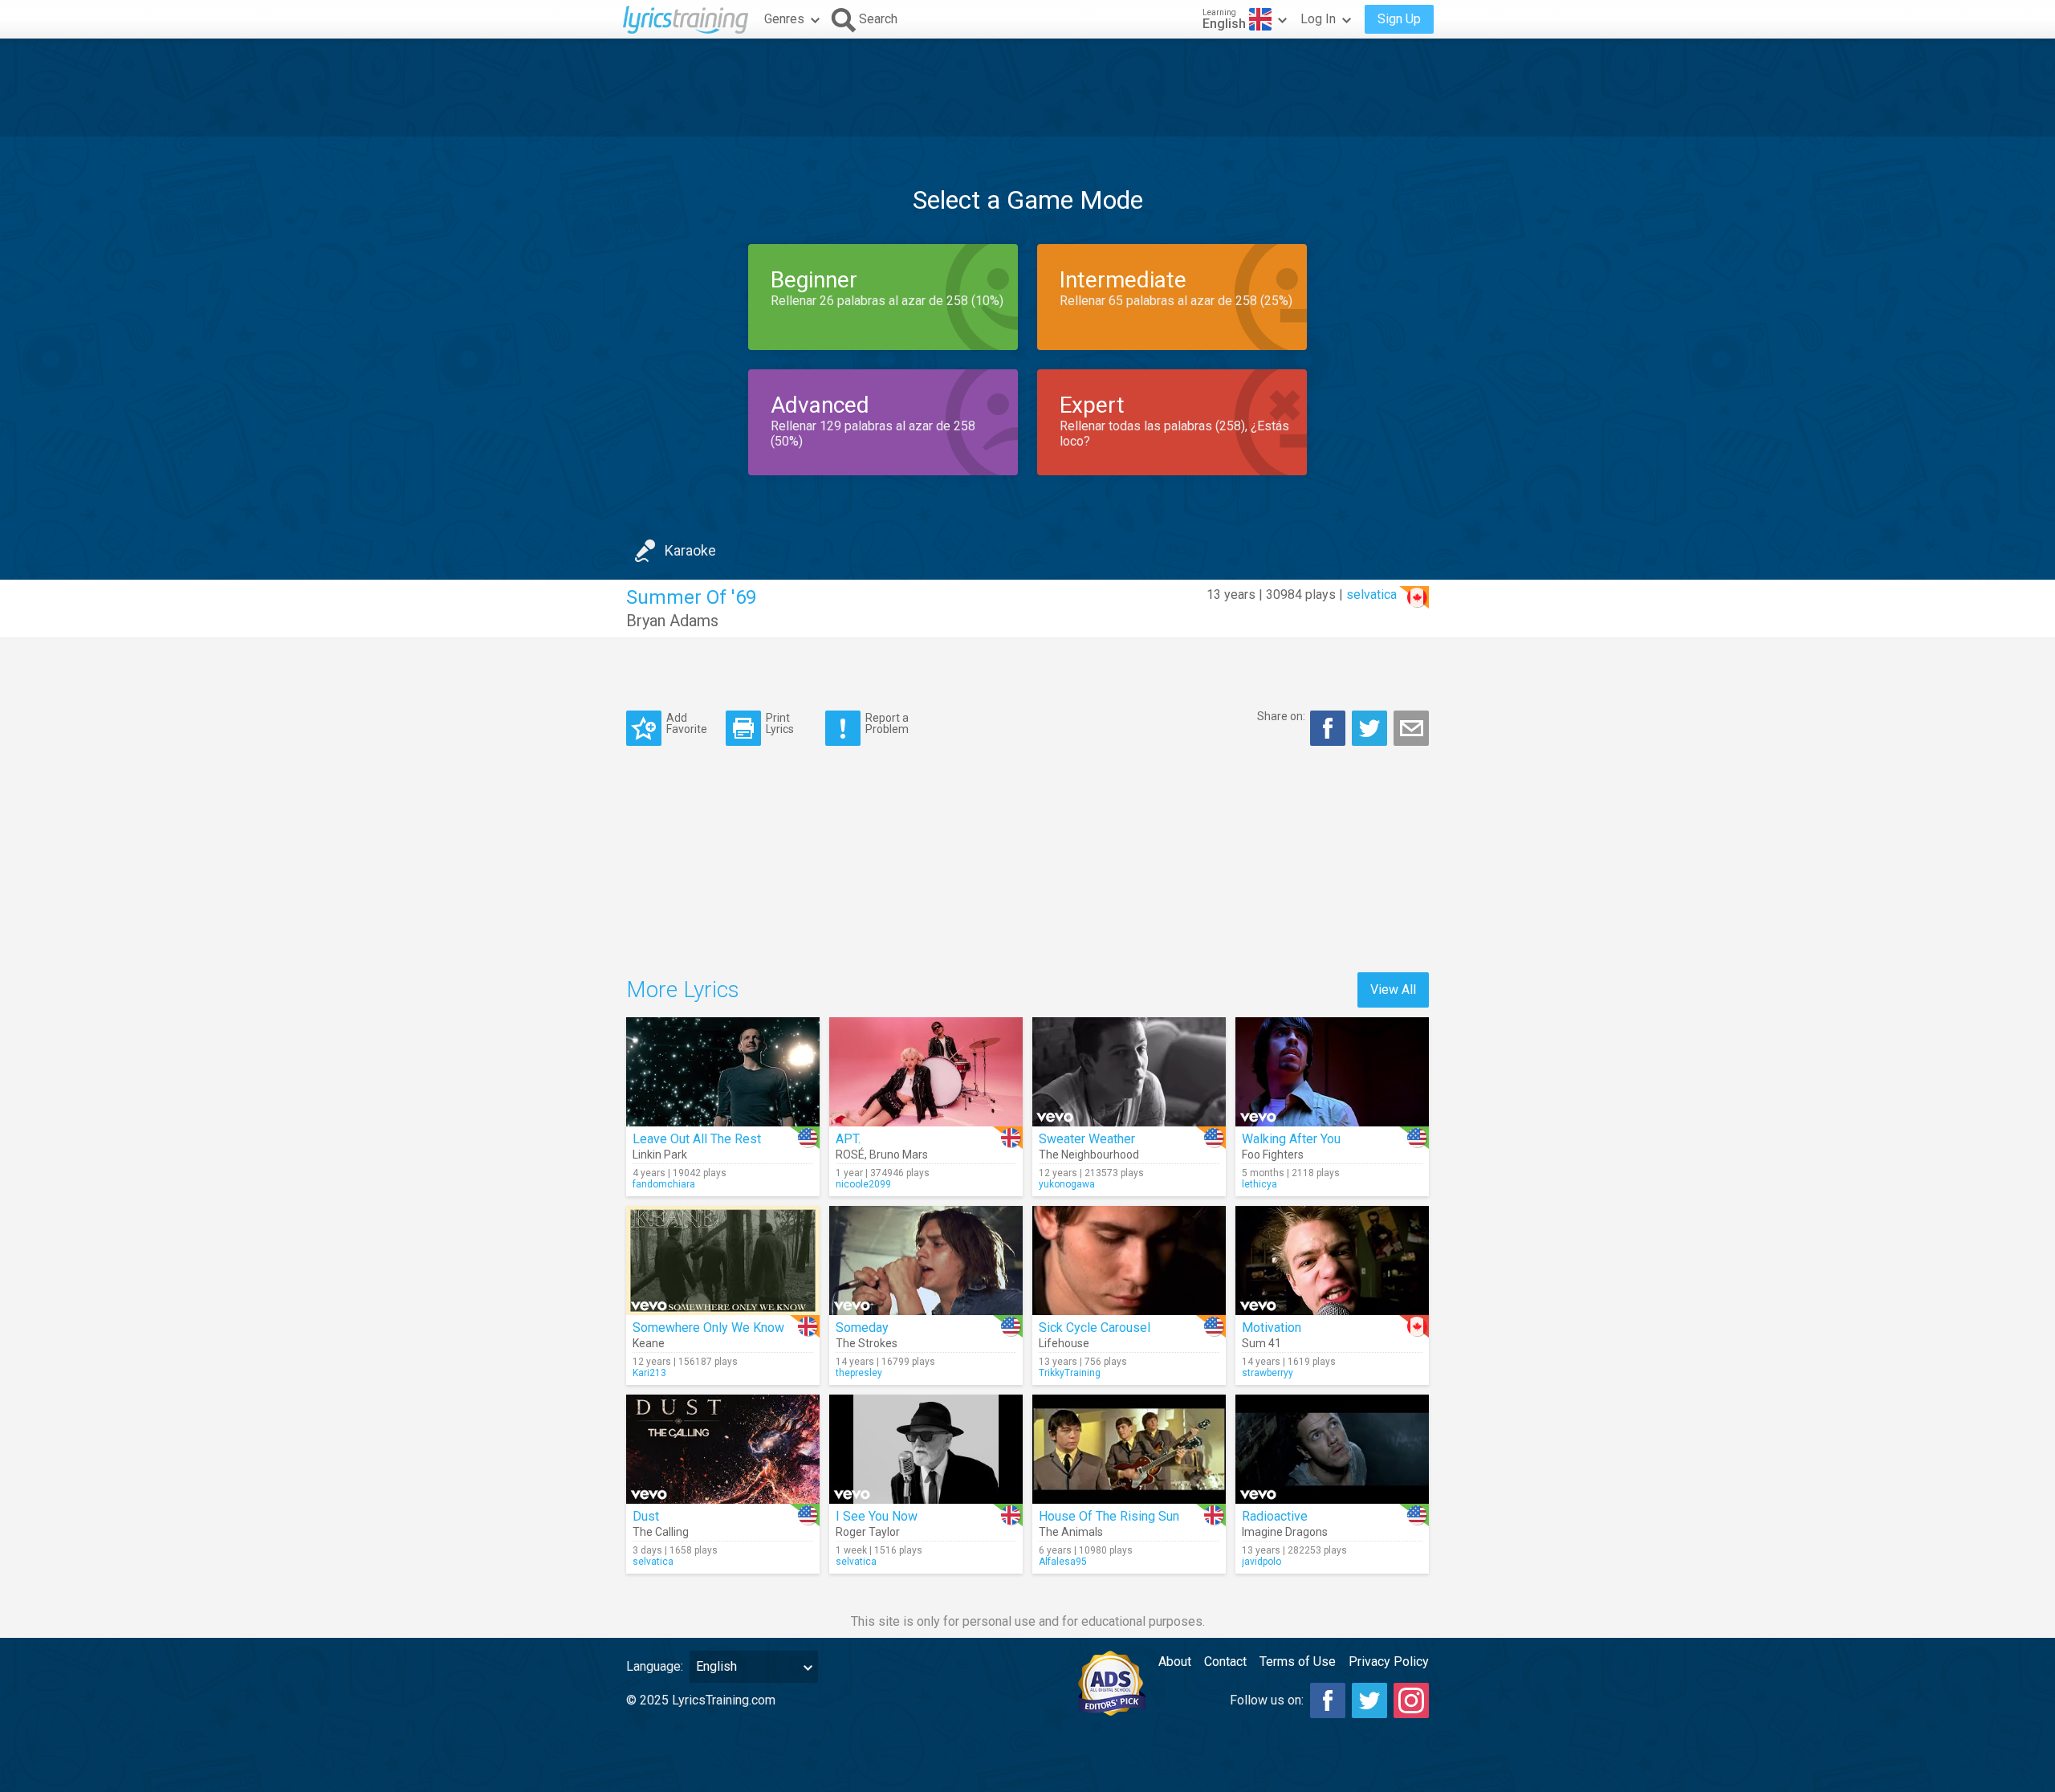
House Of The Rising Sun (1109, 1516)
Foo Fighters (1273, 1155)
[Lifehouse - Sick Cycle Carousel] (1129, 1261)
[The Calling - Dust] (723, 1449)
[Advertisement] (1027, 88)
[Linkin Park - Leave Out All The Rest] (723, 1072)
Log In (1318, 19)
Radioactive (1275, 1516)
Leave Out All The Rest (697, 1139)
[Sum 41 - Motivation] (1332, 1261)
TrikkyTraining (1070, 1373)
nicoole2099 (863, 1184)
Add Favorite (687, 723)
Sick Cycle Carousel (1095, 1328)
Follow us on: (1267, 1700)
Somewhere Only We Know (708, 1328)
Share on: (1281, 716)
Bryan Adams (672, 621)
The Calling (661, 1532)
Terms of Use (1298, 1662)
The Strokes (867, 1343)
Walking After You (1291, 1139)
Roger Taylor (868, 1532)
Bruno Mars (899, 1155)
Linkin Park (660, 1155)
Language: (655, 1666)
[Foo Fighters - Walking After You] (1332, 1072)
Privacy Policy (1389, 1662)
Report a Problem (887, 723)
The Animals (1071, 1532)
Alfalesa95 (1063, 1562)
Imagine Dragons (1285, 1532)
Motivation (1272, 1328)
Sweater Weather (1087, 1139)
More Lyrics (683, 990)
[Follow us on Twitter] (1369, 1700)
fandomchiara (664, 1184)
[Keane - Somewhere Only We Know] (723, 1261)
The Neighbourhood (1089, 1155)
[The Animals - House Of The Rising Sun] (1129, 1449)
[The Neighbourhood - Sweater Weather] (1129, 1072)
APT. (848, 1139)
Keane (649, 1343)
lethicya (1259, 1184)
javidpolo (1261, 1562)
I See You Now (877, 1516)
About (1175, 1662)
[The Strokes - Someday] (926, 1261)
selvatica (1371, 595)
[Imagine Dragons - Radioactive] (1332, 1449)
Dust (646, 1516)
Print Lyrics (780, 723)
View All (1393, 990)
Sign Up (1399, 19)
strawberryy (1268, 1373)
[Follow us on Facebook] (1328, 1700)
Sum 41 (1261, 1343)
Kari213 (649, 1373)
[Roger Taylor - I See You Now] (926, 1449)
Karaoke (690, 550)
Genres (784, 19)
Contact (1225, 1662)
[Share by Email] (1411, 728)
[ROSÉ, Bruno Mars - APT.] (926, 1072)
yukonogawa (1067, 1184)
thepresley (859, 1373)
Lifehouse (1064, 1343)
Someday (862, 1328)
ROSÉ (850, 1155)
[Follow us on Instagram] (1411, 1700)
